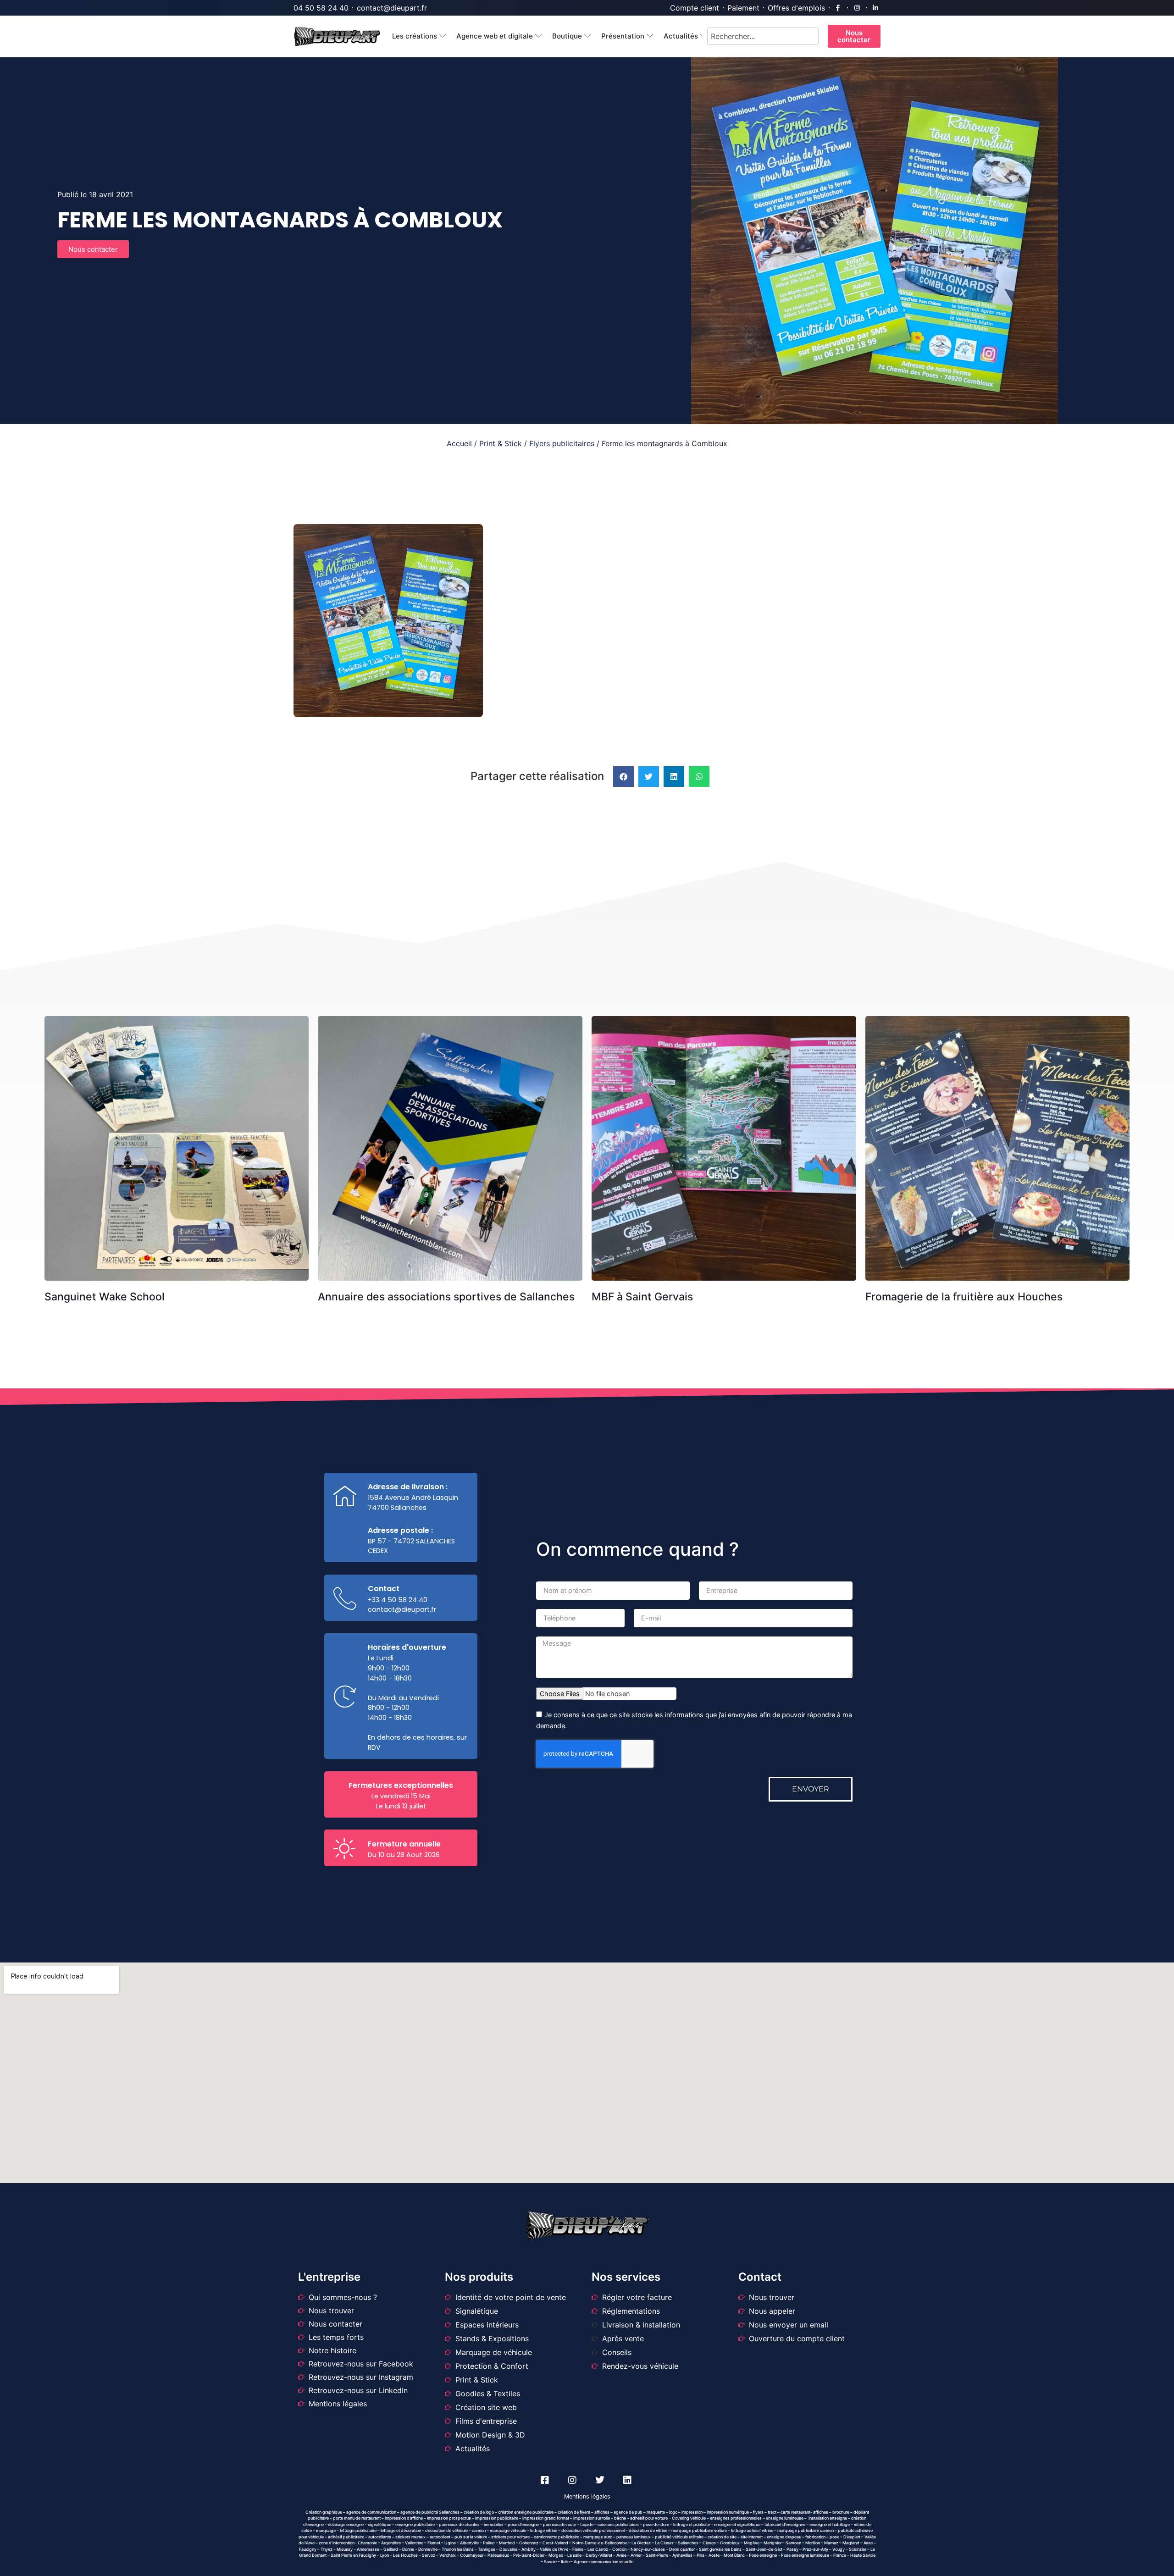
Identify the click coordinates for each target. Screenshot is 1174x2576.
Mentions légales (587, 2496)
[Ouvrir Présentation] (650, 36)
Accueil (459, 443)
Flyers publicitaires (562, 443)
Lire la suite (180, 1037)
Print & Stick (501, 443)
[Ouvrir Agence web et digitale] (539, 36)
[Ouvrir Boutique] (588, 36)
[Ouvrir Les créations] (443, 36)
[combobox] (763, 36)
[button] (623, 777)
